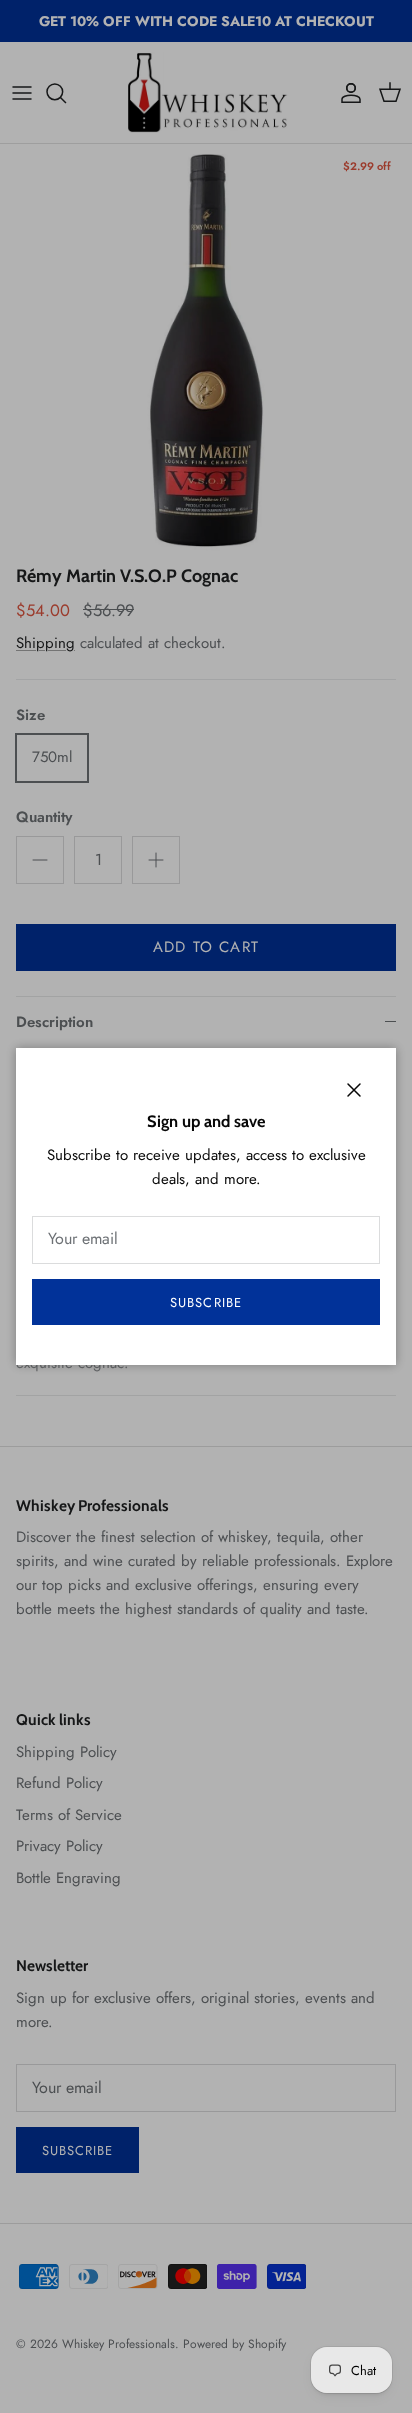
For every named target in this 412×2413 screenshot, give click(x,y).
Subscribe (205, 1302)
